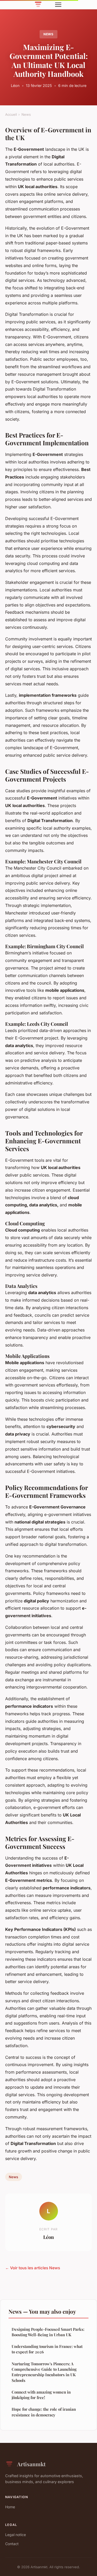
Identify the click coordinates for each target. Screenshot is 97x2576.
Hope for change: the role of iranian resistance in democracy (44, 2412)
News (49, 34)
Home (10, 2507)
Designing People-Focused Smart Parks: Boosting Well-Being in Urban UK (48, 2332)
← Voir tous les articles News (33, 2268)
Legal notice (16, 2535)
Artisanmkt (31, 2464)
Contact (12, 2544)
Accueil (11, 114)
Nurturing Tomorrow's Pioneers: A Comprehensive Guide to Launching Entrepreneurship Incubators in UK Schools (44, 2372)
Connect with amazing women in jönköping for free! (41, 2395)
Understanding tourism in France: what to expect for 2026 (47, 2349)
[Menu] (58, 5)
